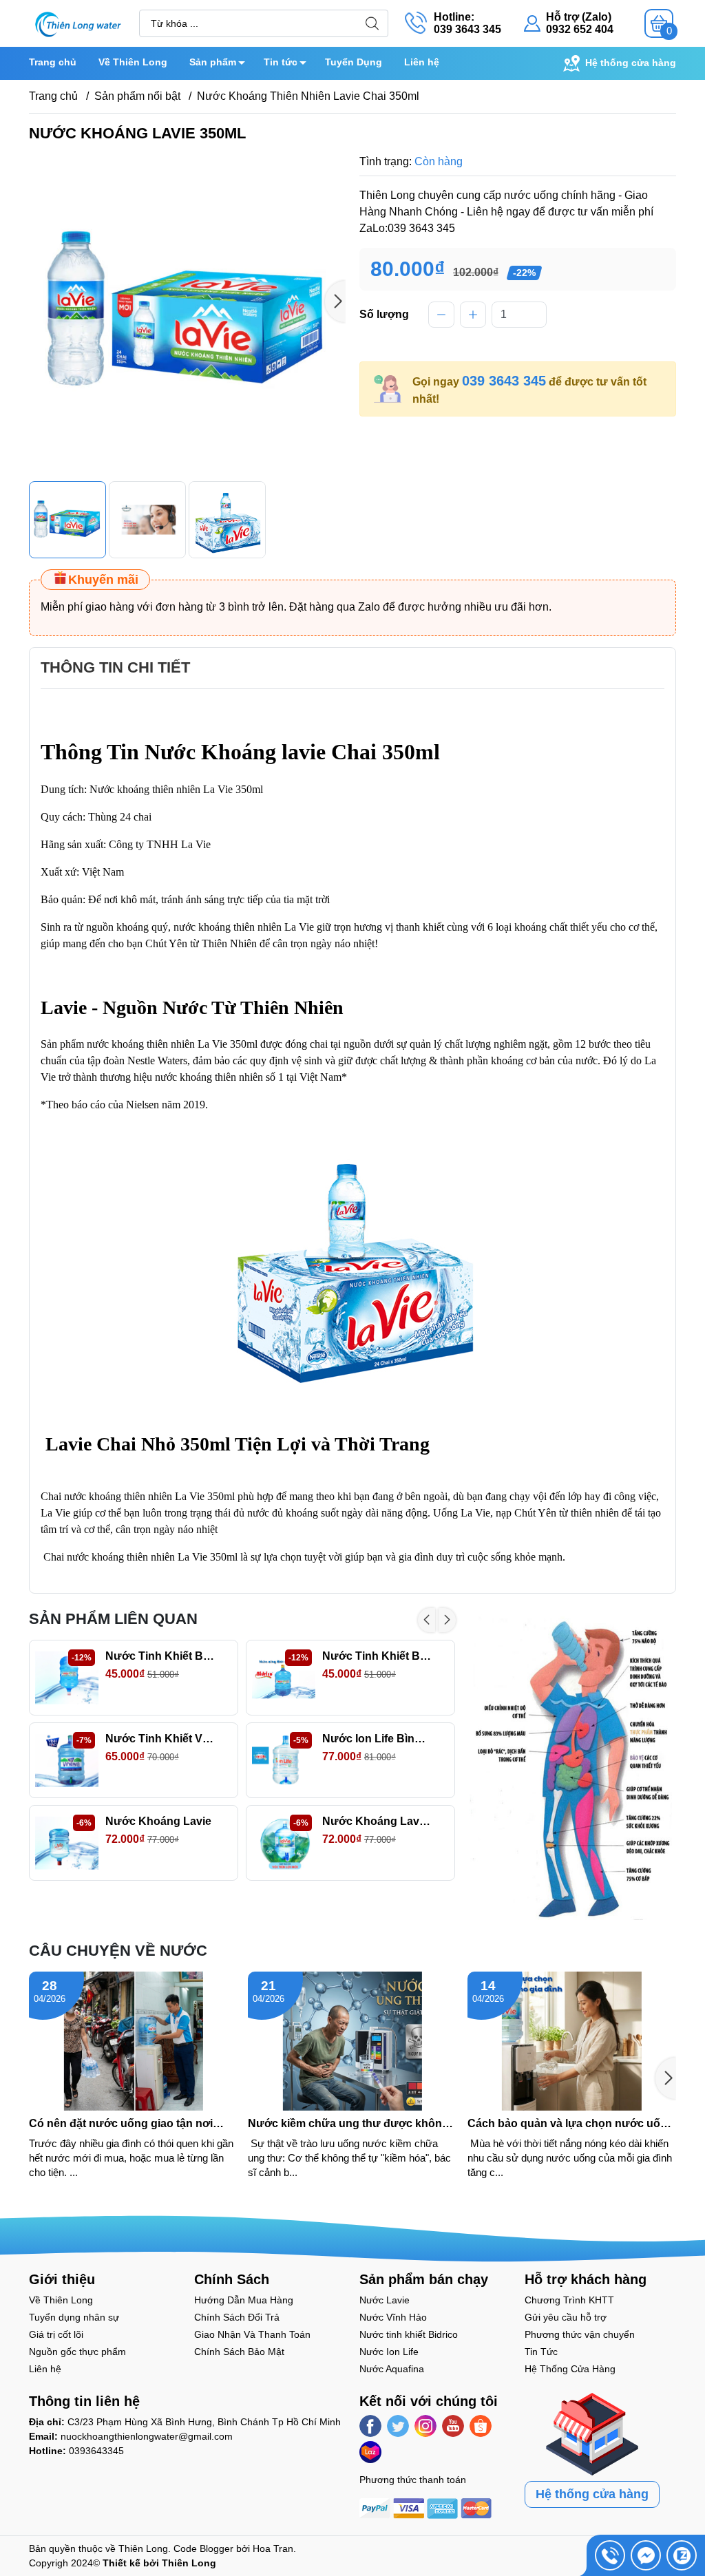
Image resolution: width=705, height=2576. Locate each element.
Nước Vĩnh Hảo (393, 2317)
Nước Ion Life (389, 2352)
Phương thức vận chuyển (580, 2334)
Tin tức (281, 62)
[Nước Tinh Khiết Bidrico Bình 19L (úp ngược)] (67, 1678)
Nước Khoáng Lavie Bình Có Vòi (377, 1821)
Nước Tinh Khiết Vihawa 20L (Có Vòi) (160, 1739)
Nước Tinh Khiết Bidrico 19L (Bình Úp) (160, 1656)
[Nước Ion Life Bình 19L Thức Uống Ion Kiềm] (284, 1760)
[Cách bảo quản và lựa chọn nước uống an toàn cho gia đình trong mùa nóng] (572, 2041)
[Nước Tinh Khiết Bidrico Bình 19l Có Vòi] (284, 1678)
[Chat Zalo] (682, 2555)
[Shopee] (481, 2426)
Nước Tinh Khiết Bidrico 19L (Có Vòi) (377, 1656)
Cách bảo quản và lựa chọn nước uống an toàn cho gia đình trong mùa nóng (571, 2124)
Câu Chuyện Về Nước (118, 1951)
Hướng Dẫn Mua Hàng (244, 2300)
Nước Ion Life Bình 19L (377, 1739)
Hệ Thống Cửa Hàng (570, 2369)
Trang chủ (53, 62)
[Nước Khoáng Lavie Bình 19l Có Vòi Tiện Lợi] (284, 1843)
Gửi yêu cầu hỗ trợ (566, 2317)
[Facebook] (370, 2426)
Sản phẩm (213, 62)
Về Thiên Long (133, 62)
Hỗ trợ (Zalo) (579, 17)
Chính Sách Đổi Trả (237, 2317)
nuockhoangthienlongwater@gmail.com (147, 2436)
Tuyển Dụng (354, 62)
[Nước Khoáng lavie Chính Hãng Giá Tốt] (67, 1843)
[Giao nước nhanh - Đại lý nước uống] (77, 22)
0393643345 (96, 2451)
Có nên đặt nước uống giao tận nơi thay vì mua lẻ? (121, 2124)
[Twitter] (398, 2426)
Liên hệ (422, 62)
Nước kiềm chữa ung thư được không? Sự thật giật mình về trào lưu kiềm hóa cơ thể (352, 2124)
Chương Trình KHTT (569, 2300)
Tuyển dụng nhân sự (74, 2317)
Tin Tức (541, 2352)
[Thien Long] (573, 1765)
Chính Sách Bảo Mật (239, 2352)
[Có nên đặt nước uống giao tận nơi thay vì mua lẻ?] (133, 2041)
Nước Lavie (385, 2300)
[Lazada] (370, 2452)
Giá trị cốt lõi (56, 2334)
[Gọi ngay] (610, 2555)
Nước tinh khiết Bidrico (409, 2334)
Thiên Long (143, 2548)
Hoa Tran (273, 2548)
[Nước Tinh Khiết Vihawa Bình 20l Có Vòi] (67, 1760)
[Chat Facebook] (646, 2555)
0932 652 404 (580, 29)
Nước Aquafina (392, 2369)
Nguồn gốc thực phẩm (77, 2352)
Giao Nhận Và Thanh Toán (252, 2334)
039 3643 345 (504, 381)
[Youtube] (453, 2426)
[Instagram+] (425, 2426)
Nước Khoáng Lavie (158, 1821)
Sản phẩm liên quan (113, 1619)
